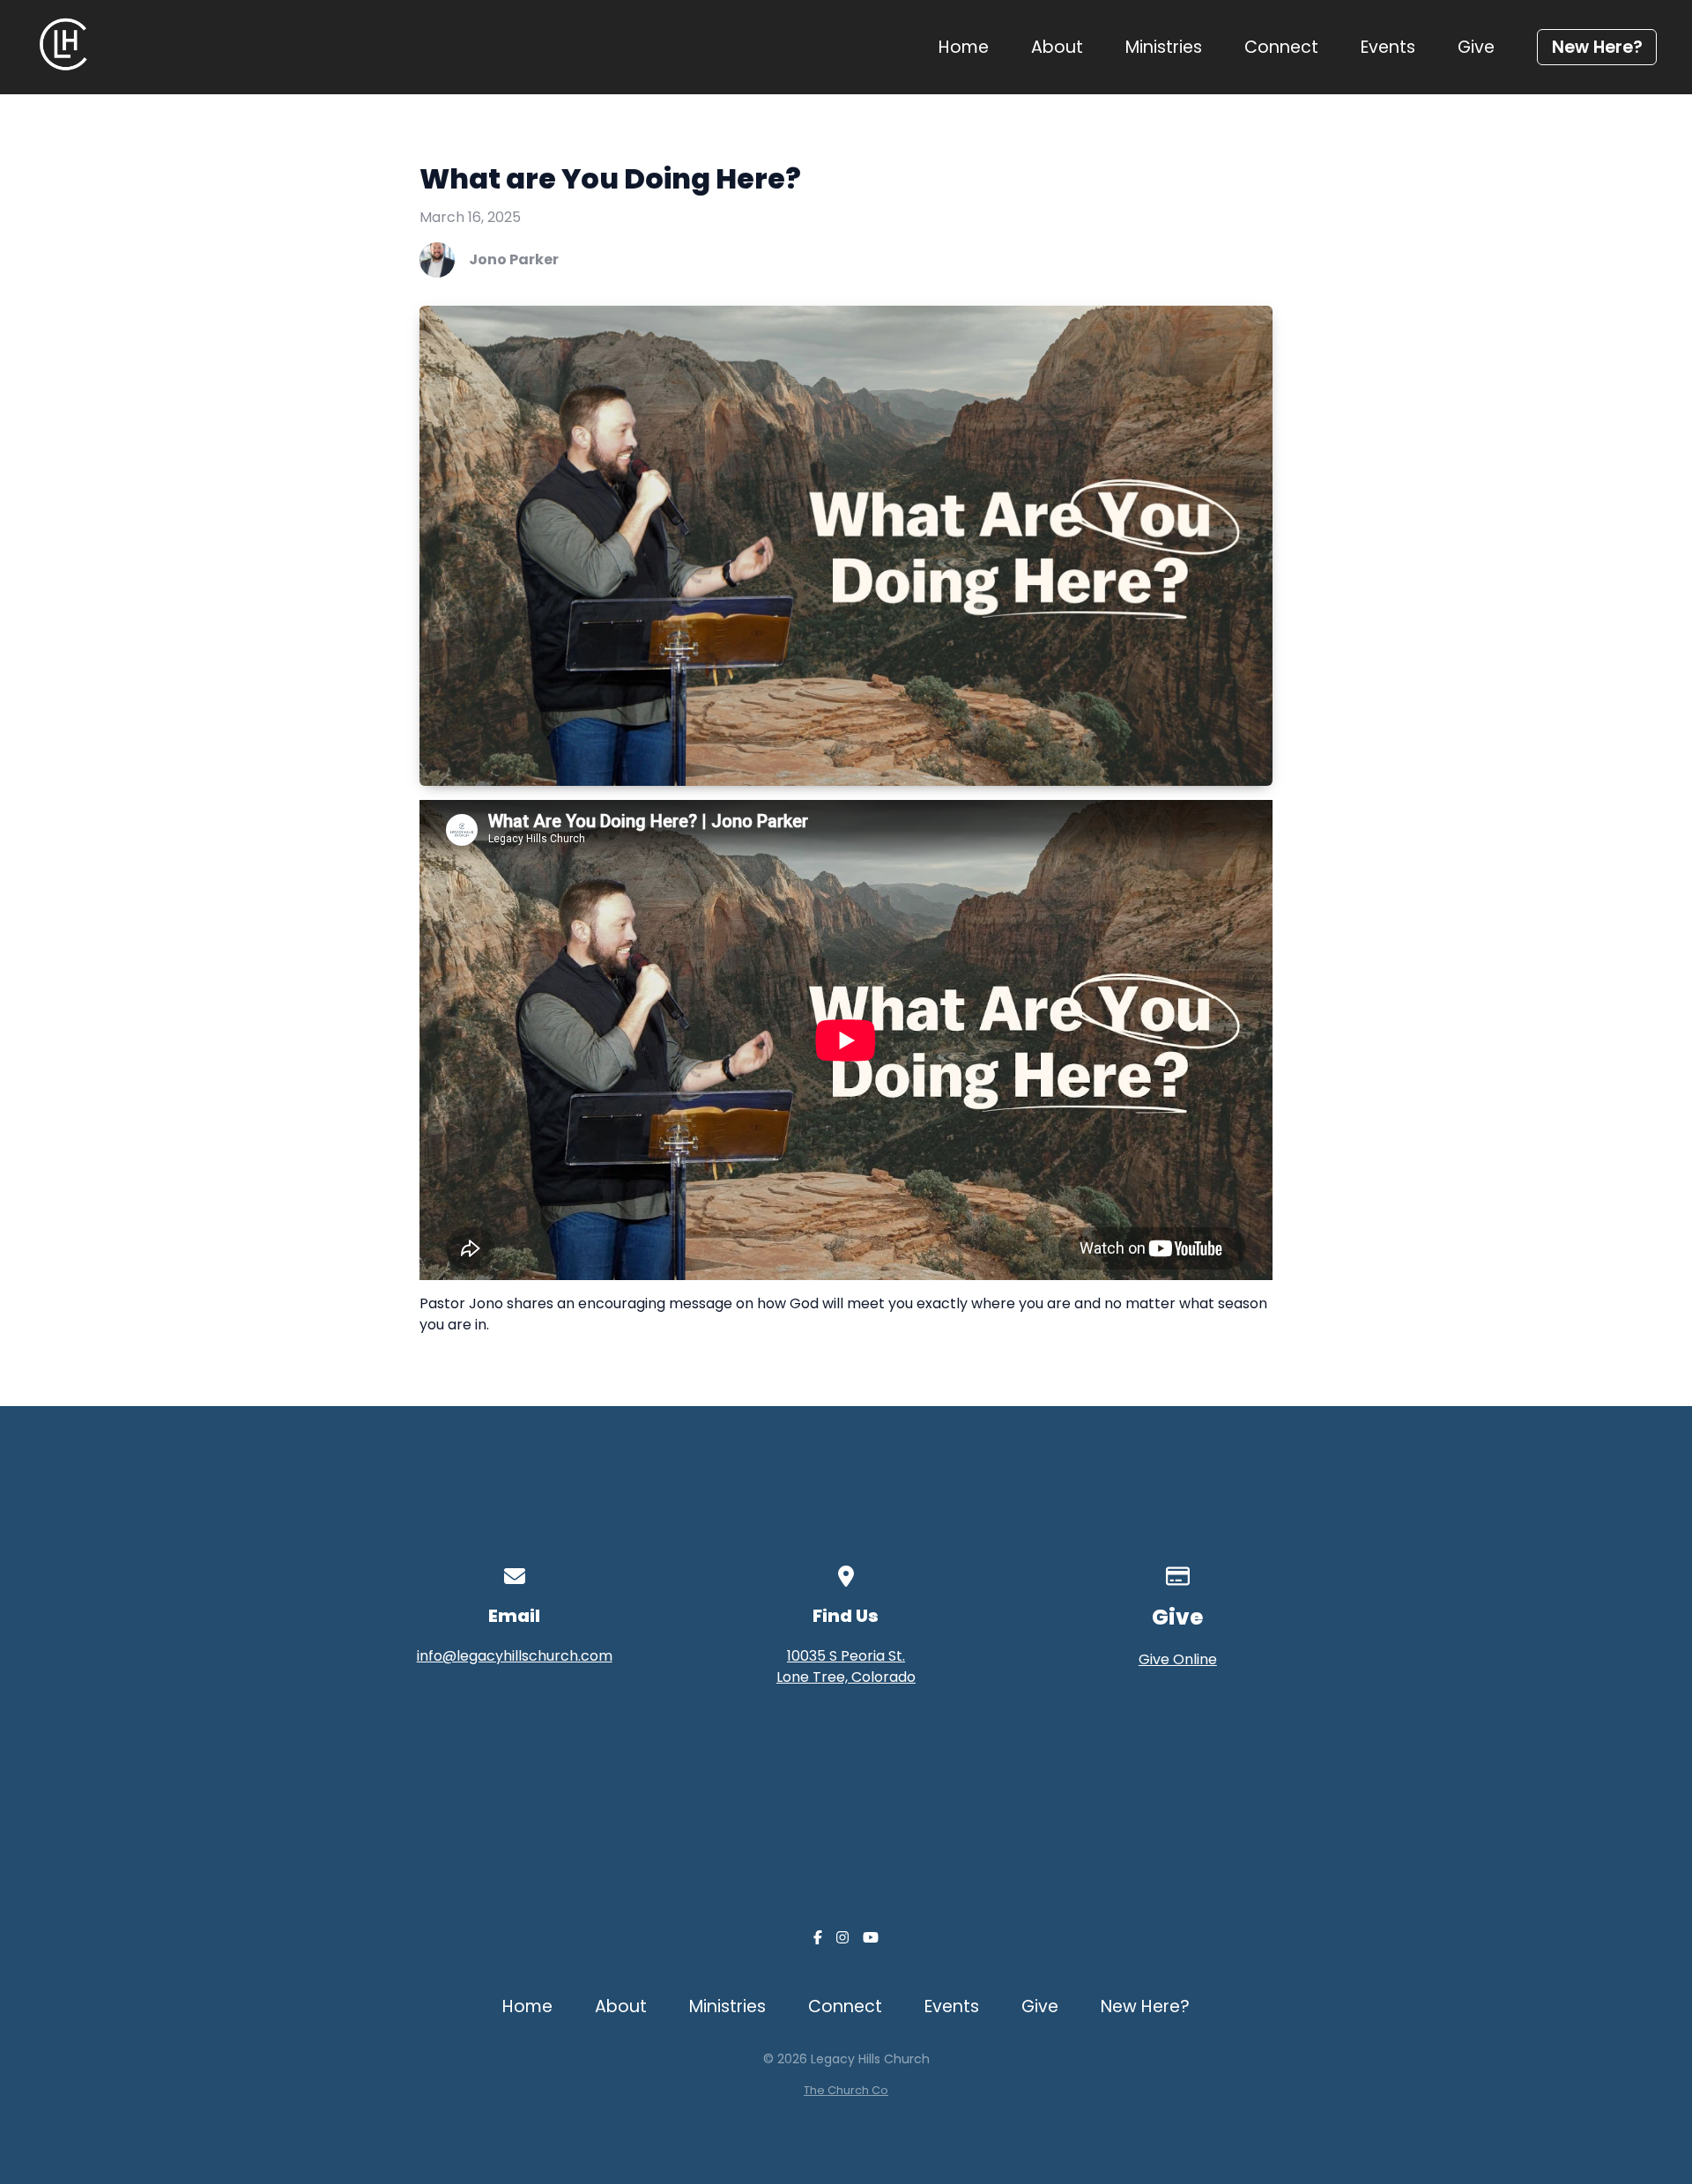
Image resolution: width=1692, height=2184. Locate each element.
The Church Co (846, 2090)
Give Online (1178, 1659)
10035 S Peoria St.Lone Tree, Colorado (846, 1666)
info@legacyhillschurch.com (515, 1656)
